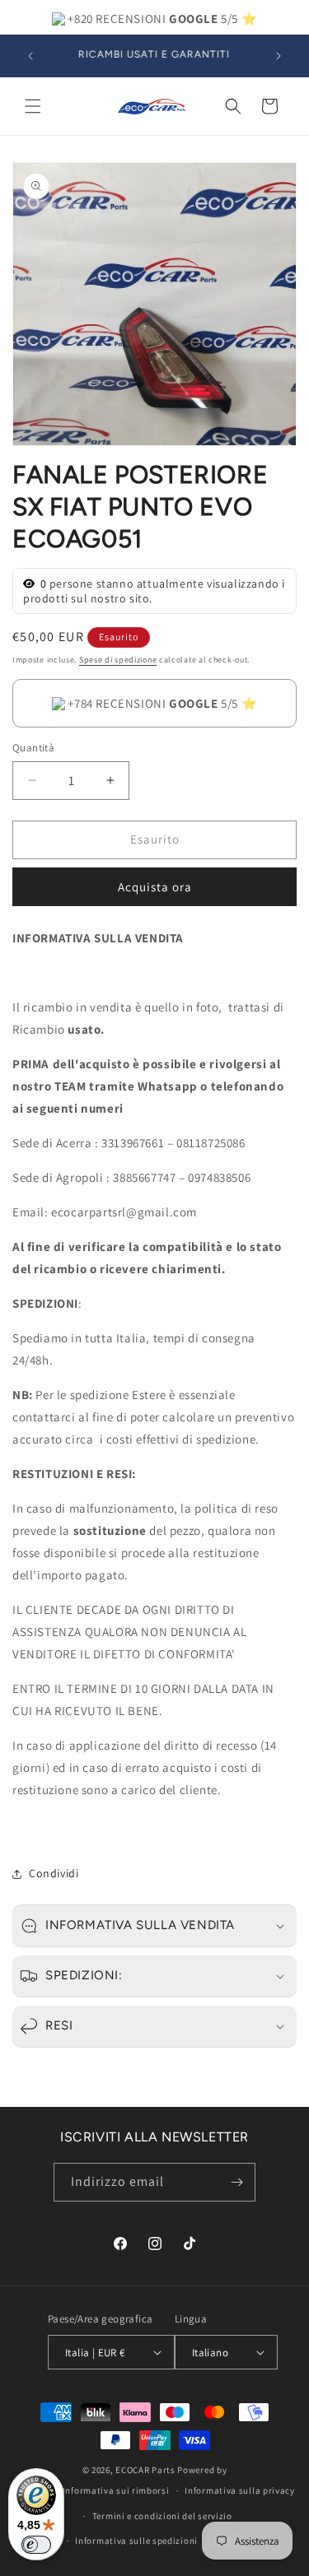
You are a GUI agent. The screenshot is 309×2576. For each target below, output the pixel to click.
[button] (33, 106)
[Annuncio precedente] (30, 56)
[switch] (36, 2545)
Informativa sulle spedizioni (136, 2541)
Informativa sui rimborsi (116, 2490)
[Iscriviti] (236, 2182)
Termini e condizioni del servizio (162, 2516)
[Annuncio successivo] (279, 56)
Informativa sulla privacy (240, 2490)
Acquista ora (155, 887)
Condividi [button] (54, 1873)
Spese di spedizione (118, 660)
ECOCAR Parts (145, 2470)
